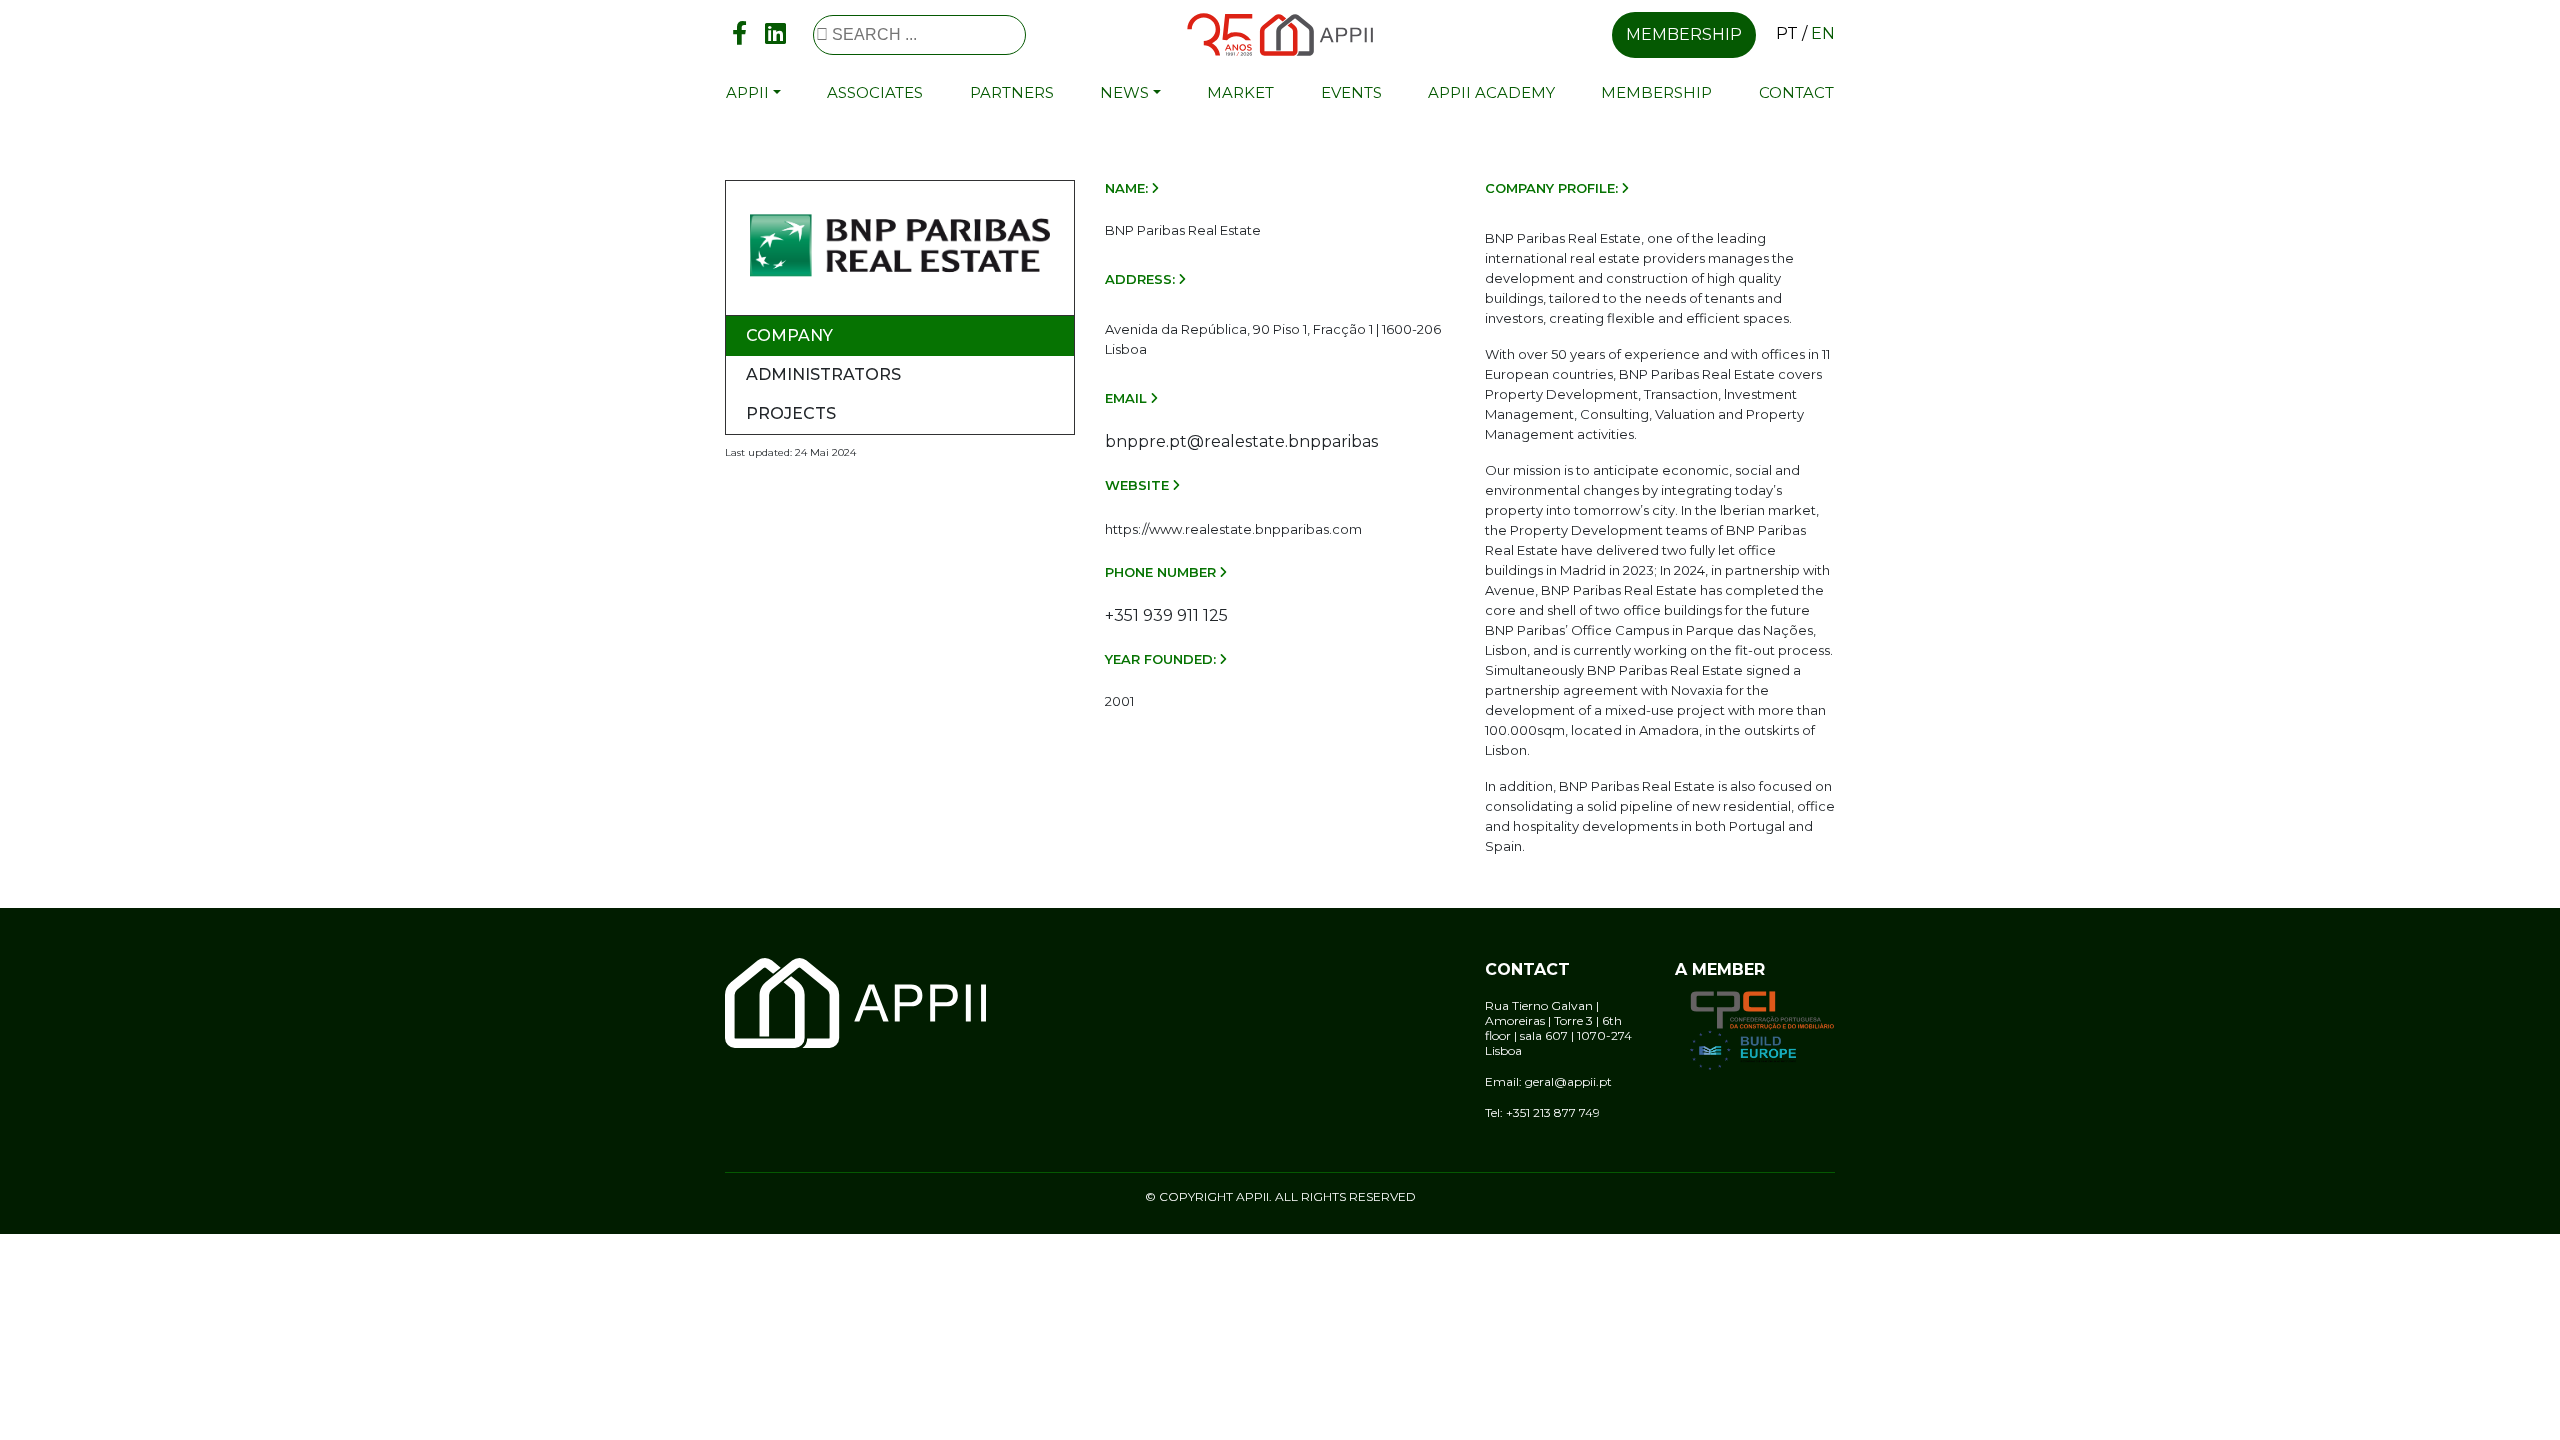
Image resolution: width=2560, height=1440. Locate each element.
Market (1240, 92)
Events (1351, 92)
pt (1787, 33)
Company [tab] (789, 335)
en (1823, 33)
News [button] (1124, 92)
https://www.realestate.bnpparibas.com (1233, 529)
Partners (1012, 92)
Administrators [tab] (823, 374)
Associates (875, 92)
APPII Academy (1491, 92)
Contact (1796, 92)
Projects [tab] (791, 413)
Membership (1684, 34)
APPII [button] (747, 92)
